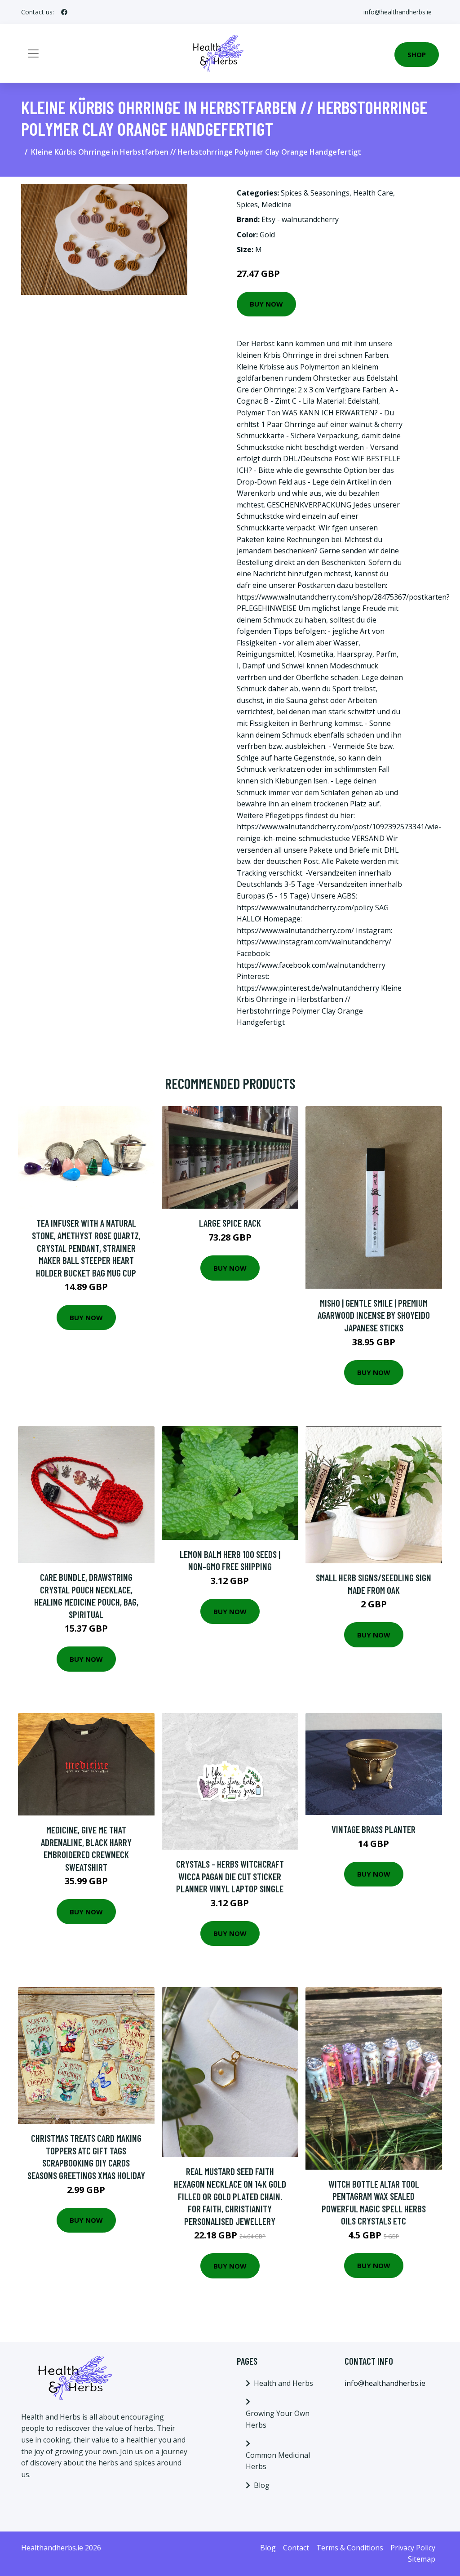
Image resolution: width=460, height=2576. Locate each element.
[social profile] (64, 12)
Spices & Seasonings (315, 193)
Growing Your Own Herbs (278, 2419)
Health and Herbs (283, 2383)
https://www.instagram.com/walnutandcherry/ (314, 942)
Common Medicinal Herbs (278, 2461)
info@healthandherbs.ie (398, 12)
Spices (247, 205)
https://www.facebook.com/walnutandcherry (311, 965)
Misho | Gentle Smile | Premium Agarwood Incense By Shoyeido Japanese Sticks (374, 1315)
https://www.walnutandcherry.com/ (295, 930)
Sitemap (422, 2559)
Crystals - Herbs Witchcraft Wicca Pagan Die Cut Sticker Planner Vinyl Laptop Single (230, 1876)
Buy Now (266, 304)
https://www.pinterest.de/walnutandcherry (308, 988)
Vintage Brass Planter (374, 1829)
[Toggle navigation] (33, 53)
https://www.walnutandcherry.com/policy (305, 908)
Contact (296, 2548)
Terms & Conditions (350, 2548)
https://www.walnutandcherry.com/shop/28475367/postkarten (342, 597)
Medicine (276, 205)
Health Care (373, 193)
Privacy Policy (413, 2548)
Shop (417, 54)
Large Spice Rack (230, 1223)
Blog (262, 2485)
